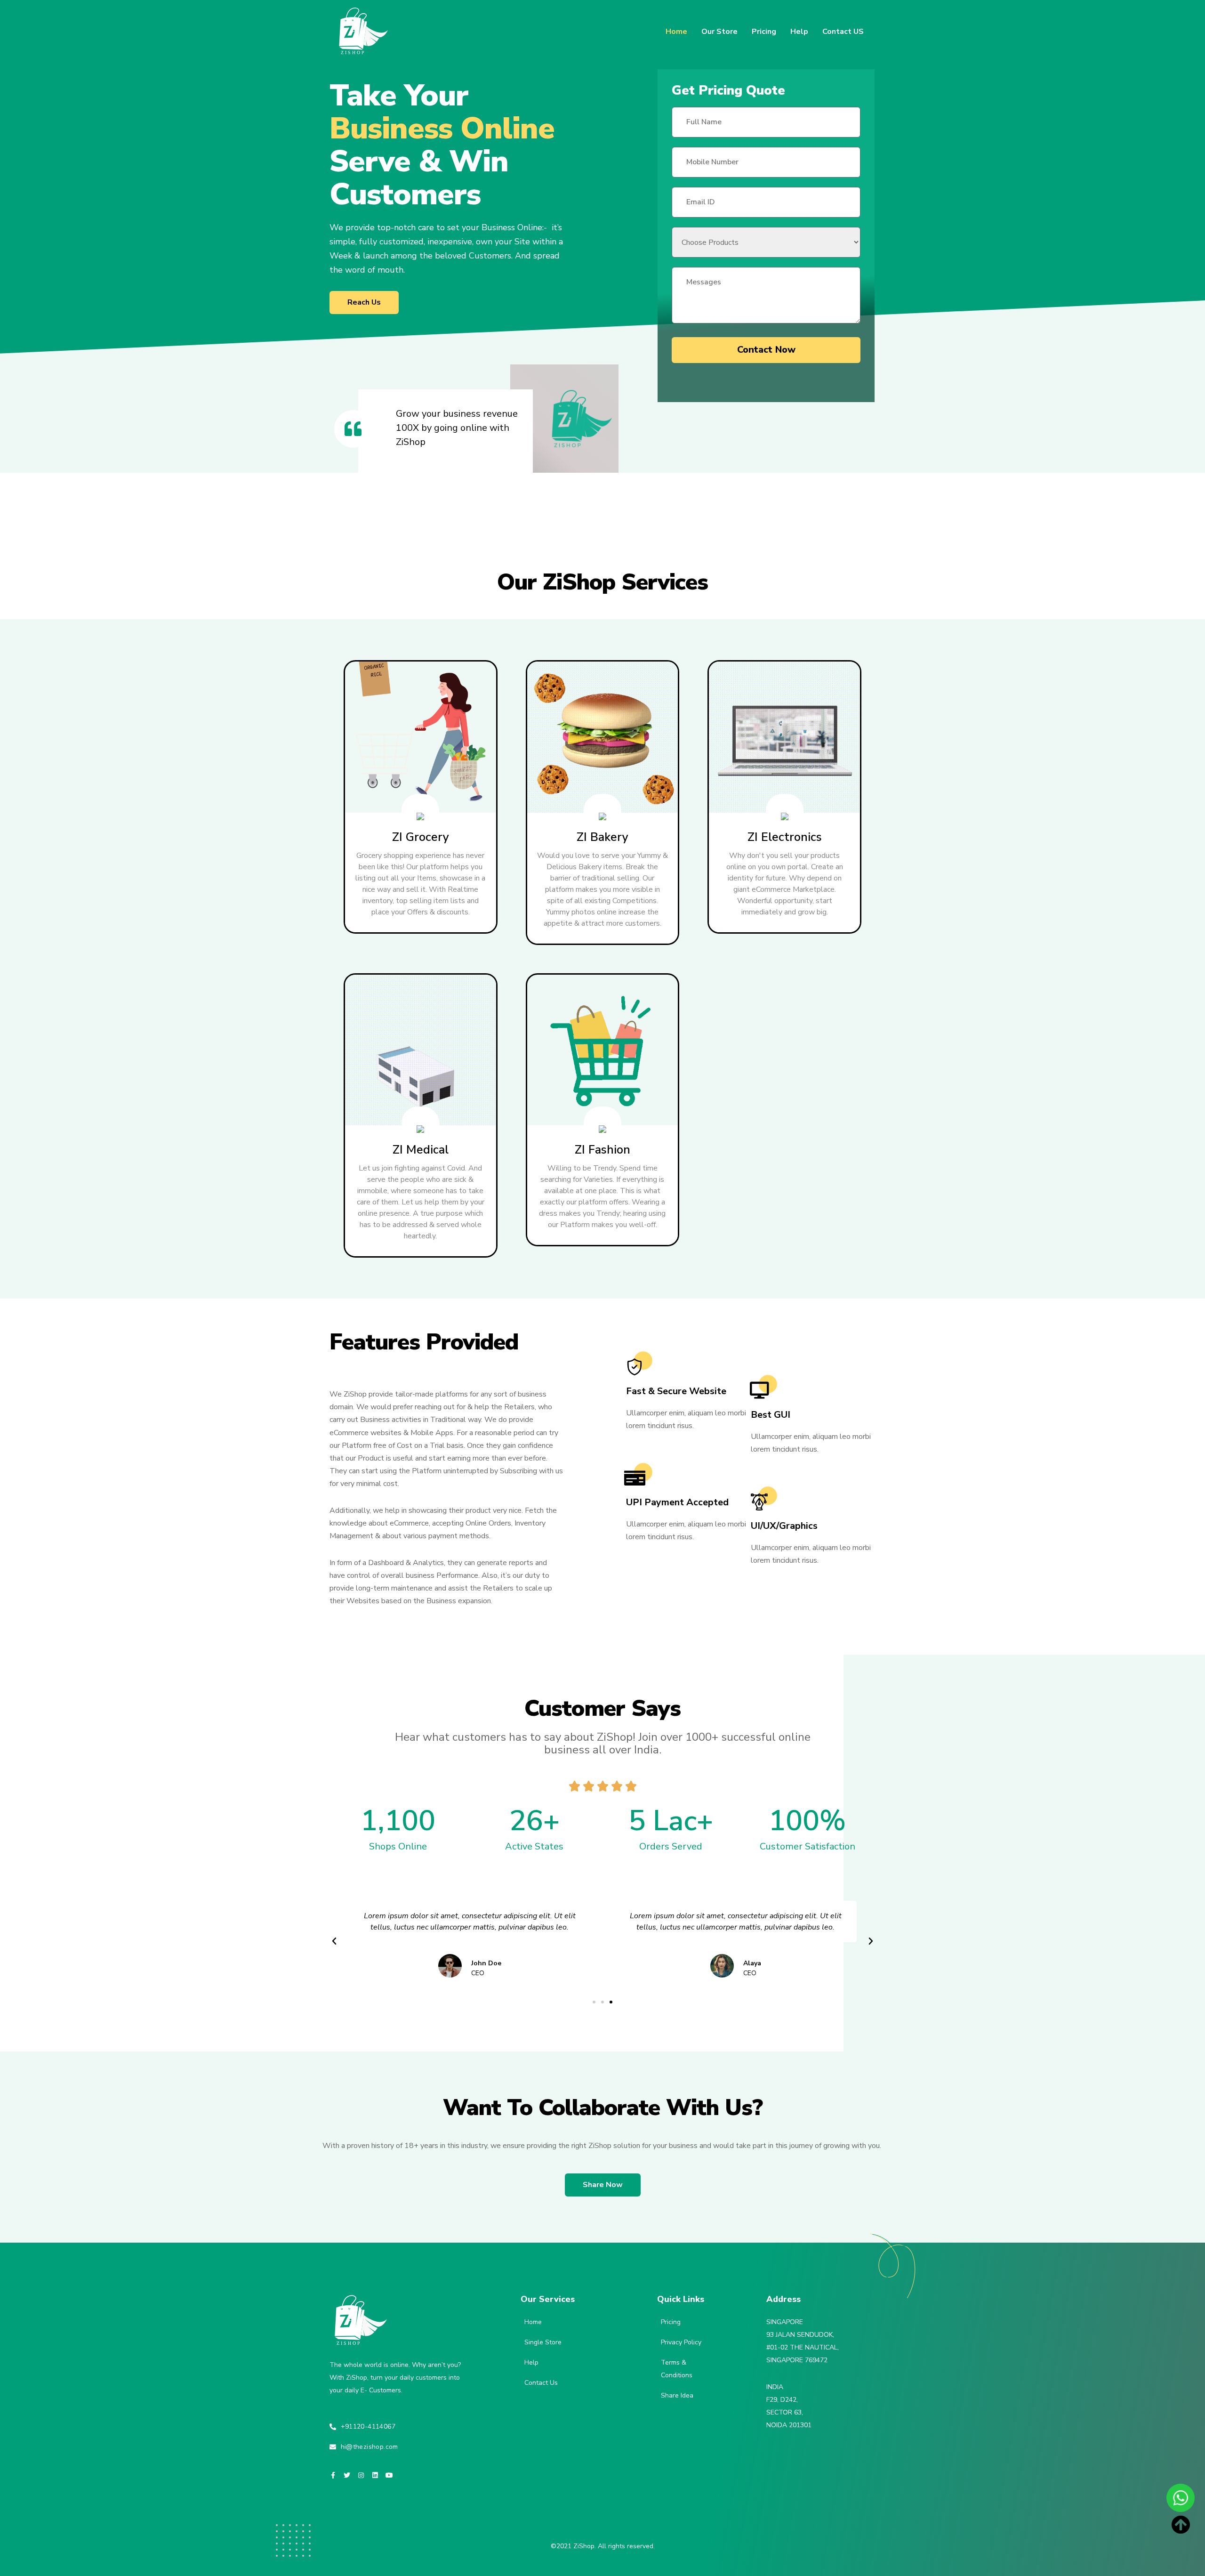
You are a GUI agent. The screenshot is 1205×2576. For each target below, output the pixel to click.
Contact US (843, 32)
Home (676, 32)
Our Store (719, 32)
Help (799, 32)
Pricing (764, 32)
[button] (364, 303)
